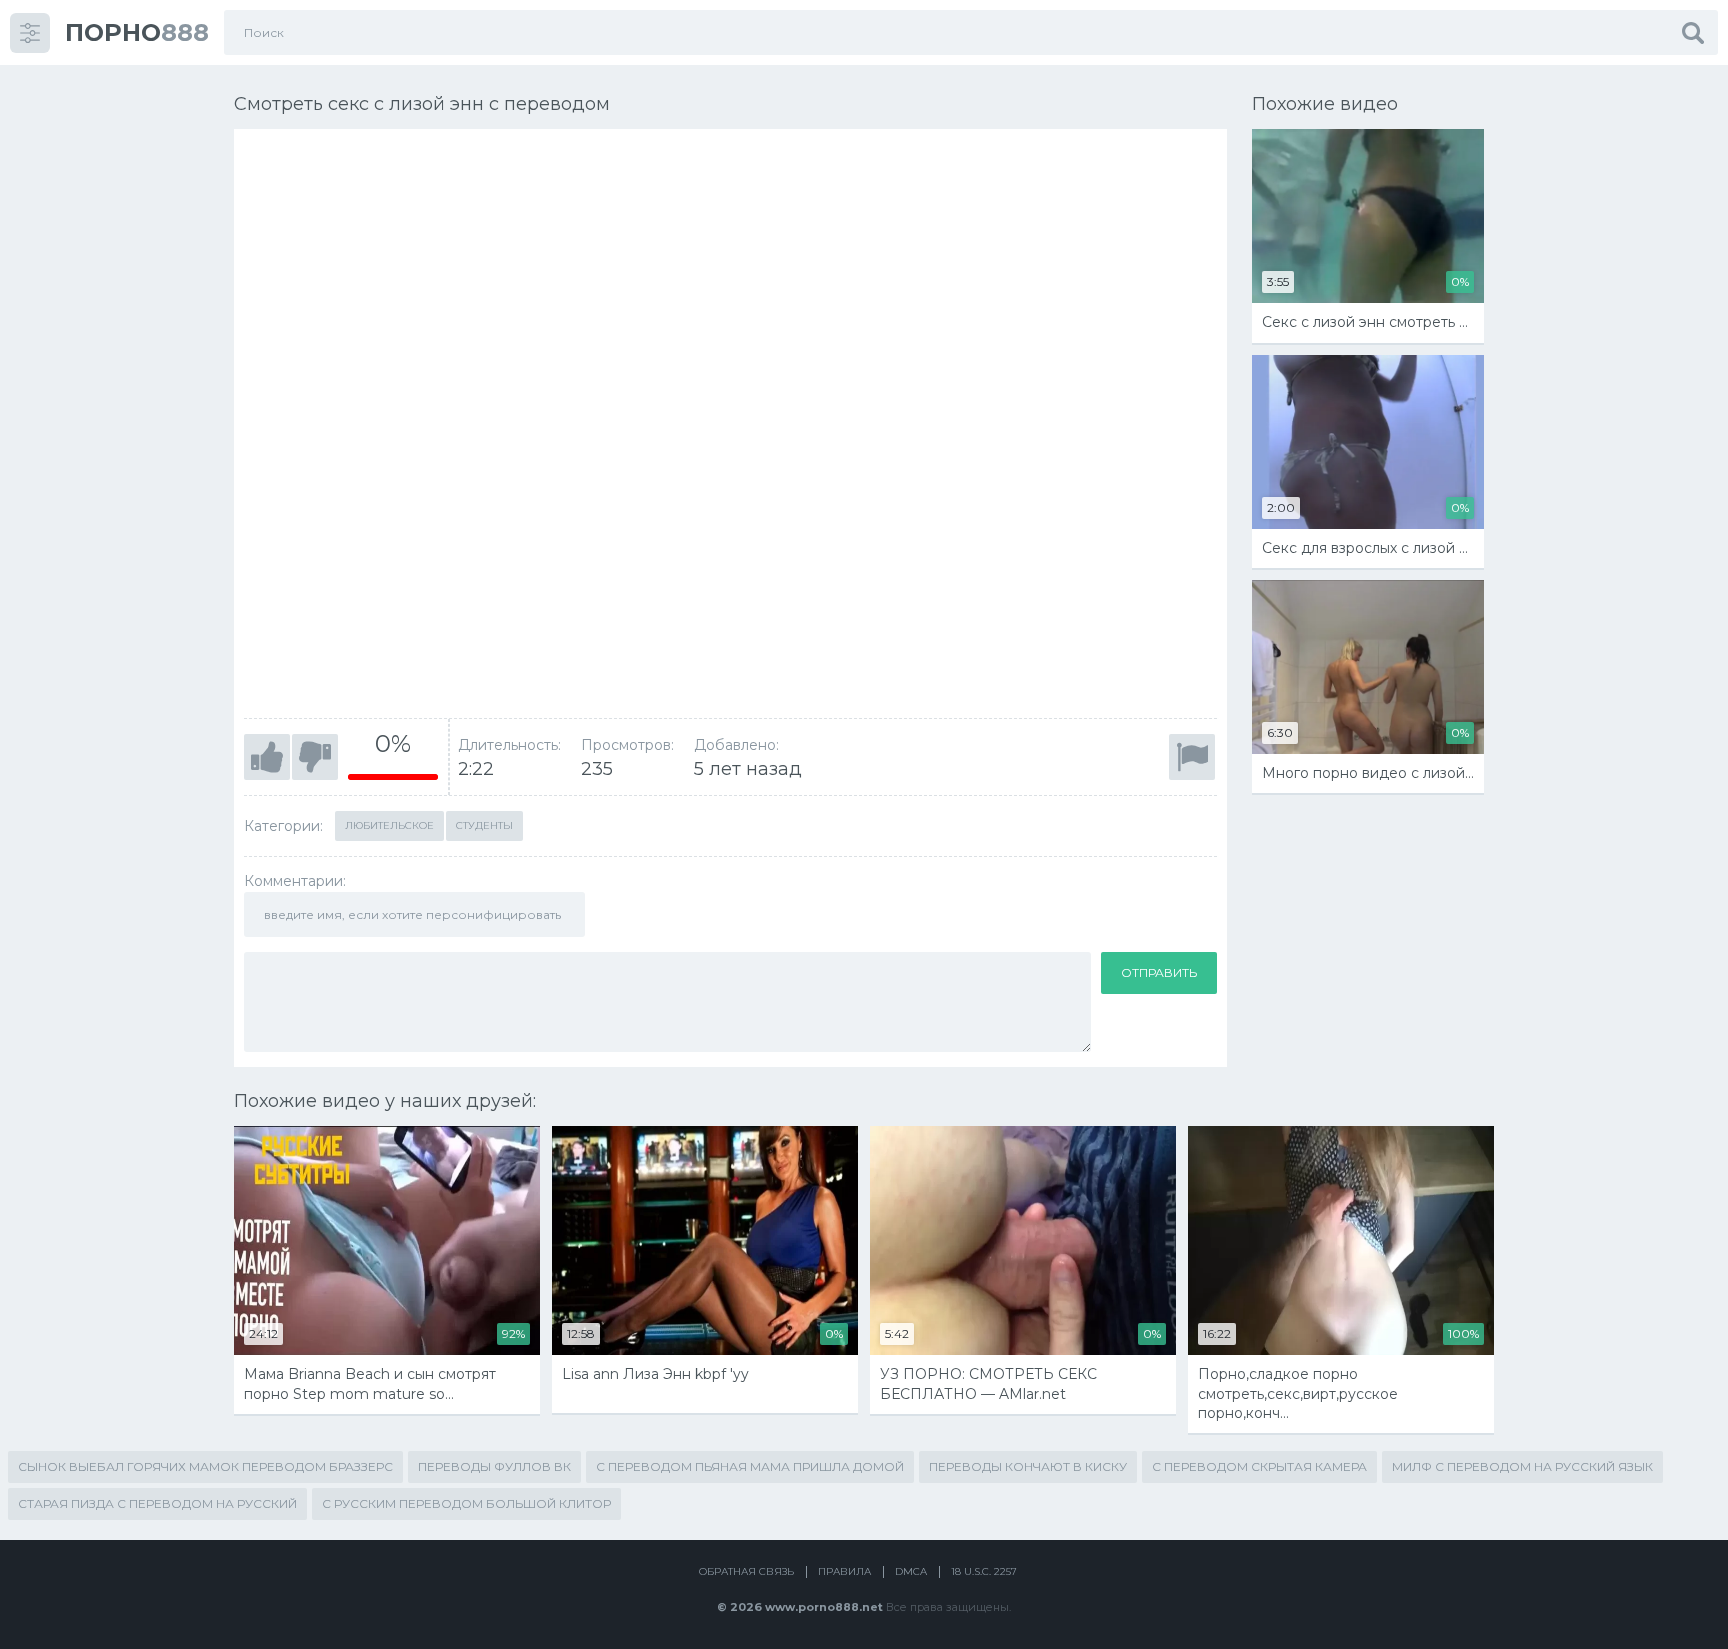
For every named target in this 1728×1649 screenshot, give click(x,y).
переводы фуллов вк (494, 1466)
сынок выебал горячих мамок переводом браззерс (205, 1466)
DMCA (911, 1571)
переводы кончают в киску (1028, 1466)
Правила (844, 1571)
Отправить (1159, 972)
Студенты (484, 825)
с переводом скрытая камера (1259, 1466)
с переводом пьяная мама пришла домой (750, 1466)
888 (137, 32)
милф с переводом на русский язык (1522, 1466)
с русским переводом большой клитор (466, 1503)
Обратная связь (746, 1571)
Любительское (389, 825)
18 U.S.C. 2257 (984, 1571)
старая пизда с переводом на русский (157, 1503)
